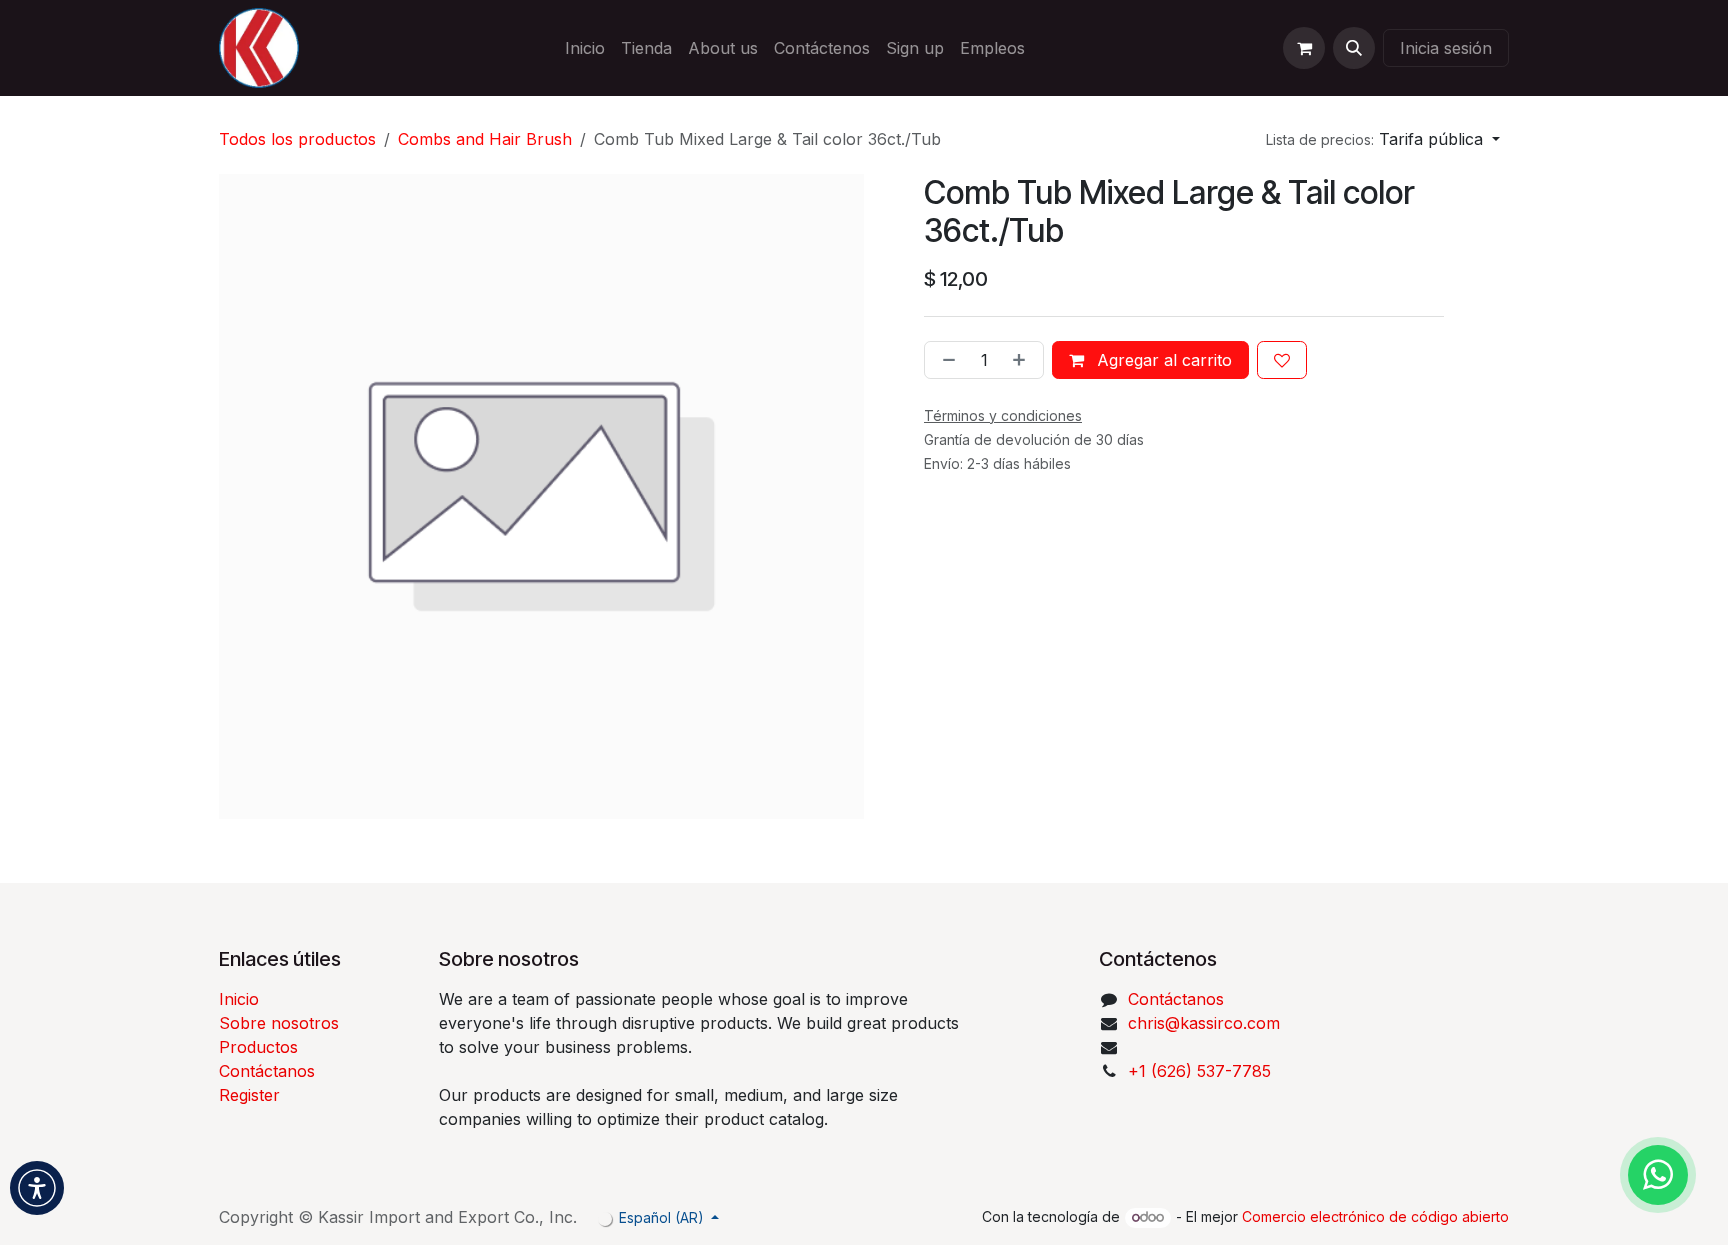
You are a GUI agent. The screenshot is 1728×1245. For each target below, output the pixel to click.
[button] (1354, 48)
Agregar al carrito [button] (1162, 360)
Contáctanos (267, 1071)
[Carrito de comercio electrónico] (1304, 48)
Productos (258, 1047)
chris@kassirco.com (1206, 1023)
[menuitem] (585, 48)
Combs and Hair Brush (485, 139)
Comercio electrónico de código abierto (1375, 1216)
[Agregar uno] (1023, 360)
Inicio (239, 999)
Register (249, 1095)
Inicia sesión (1446, 48)
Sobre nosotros (279, 1023)
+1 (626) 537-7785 (1199, 1071)
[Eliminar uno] (945, 360)
